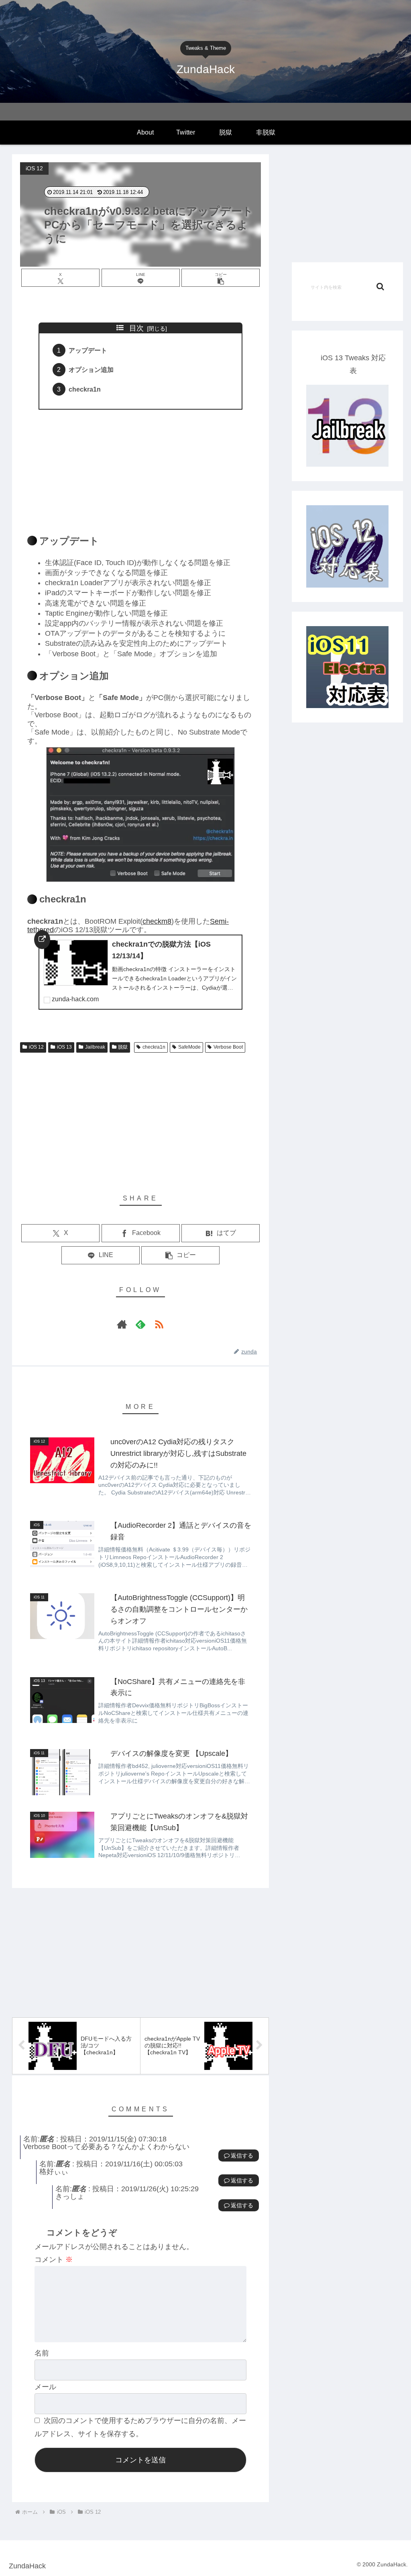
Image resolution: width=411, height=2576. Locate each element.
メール (45, 2387)
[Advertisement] (140, 467)
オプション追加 (91, 369)
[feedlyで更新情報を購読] (140, 1324)
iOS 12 (36, 1047)
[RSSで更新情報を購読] (159, 1324)
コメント (54, 2260)
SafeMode (189, 1047)
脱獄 (123, 1047)
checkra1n (85, 389)
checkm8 (157, 921)
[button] (221, 278)
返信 (236, 2156)
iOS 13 (64, 1047)
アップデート (88, 350)
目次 (136, 328)
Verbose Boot (228, 1047)
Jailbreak (95, 1047)
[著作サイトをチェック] (122, 1324)
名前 (42, 2353)
